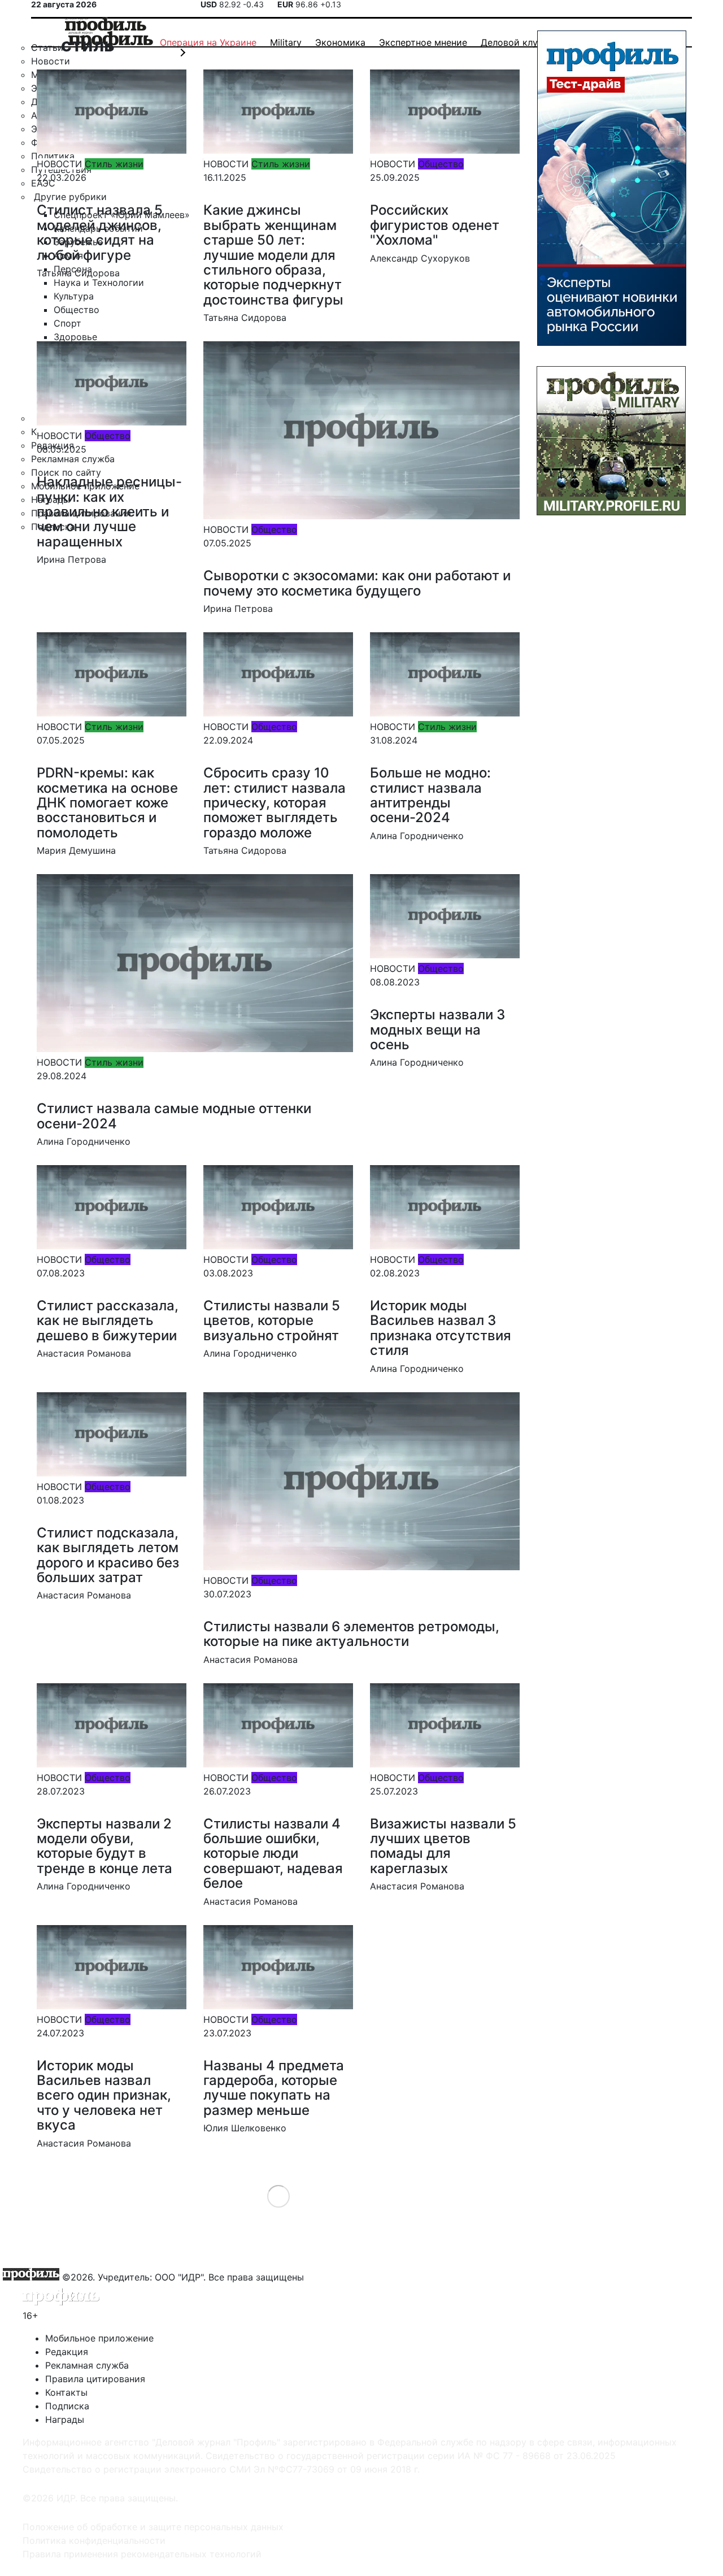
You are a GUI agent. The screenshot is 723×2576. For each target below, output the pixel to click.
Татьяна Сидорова (78, 273)
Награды (65, 2419)
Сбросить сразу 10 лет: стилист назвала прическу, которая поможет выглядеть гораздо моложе (275, 803)
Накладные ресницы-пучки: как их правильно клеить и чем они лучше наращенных (109, 512)
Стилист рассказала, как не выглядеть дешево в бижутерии (108, 1320)
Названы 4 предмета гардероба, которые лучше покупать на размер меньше (274, 2088)
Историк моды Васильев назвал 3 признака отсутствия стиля (441, 1328)
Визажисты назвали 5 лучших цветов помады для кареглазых (443, 1846)
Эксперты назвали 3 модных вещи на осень (437, 1029)
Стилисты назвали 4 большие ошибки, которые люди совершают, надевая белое (273, 1854)
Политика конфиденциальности (94, 2540)
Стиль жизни (114, 164)
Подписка (67, 2406)
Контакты (66, 2392)
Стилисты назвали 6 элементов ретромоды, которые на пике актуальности (351, 1634)
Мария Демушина (76, 850)
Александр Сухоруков (420, 258)
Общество (441, 164)
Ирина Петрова (71, 559)
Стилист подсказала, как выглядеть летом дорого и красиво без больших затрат (108, 1555)
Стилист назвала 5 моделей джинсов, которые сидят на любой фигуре (100, 232)
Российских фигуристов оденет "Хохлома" (435, 225)
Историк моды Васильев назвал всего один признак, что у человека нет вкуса (104, 2095)
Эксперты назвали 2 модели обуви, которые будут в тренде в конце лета (104, 1846)
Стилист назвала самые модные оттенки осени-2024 (174, 1116)
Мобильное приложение (99, 2338)
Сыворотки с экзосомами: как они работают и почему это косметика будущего (357, 583)
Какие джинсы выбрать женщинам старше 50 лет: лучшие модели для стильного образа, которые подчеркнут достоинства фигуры (273, 255)
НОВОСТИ (59, 164)
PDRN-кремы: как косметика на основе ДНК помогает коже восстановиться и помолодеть (107, 803)
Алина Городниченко (417, 836)
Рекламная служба (87, 2365)
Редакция (67, 2352)
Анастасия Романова (84, 1353)
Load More (278, 2196)
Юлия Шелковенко (245, 2128)
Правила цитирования (95, 2379)
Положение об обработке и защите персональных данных (153, 2527)
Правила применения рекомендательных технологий (142, 2554)
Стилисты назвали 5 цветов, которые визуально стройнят (272, 1320)
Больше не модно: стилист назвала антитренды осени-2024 (430, 795)
